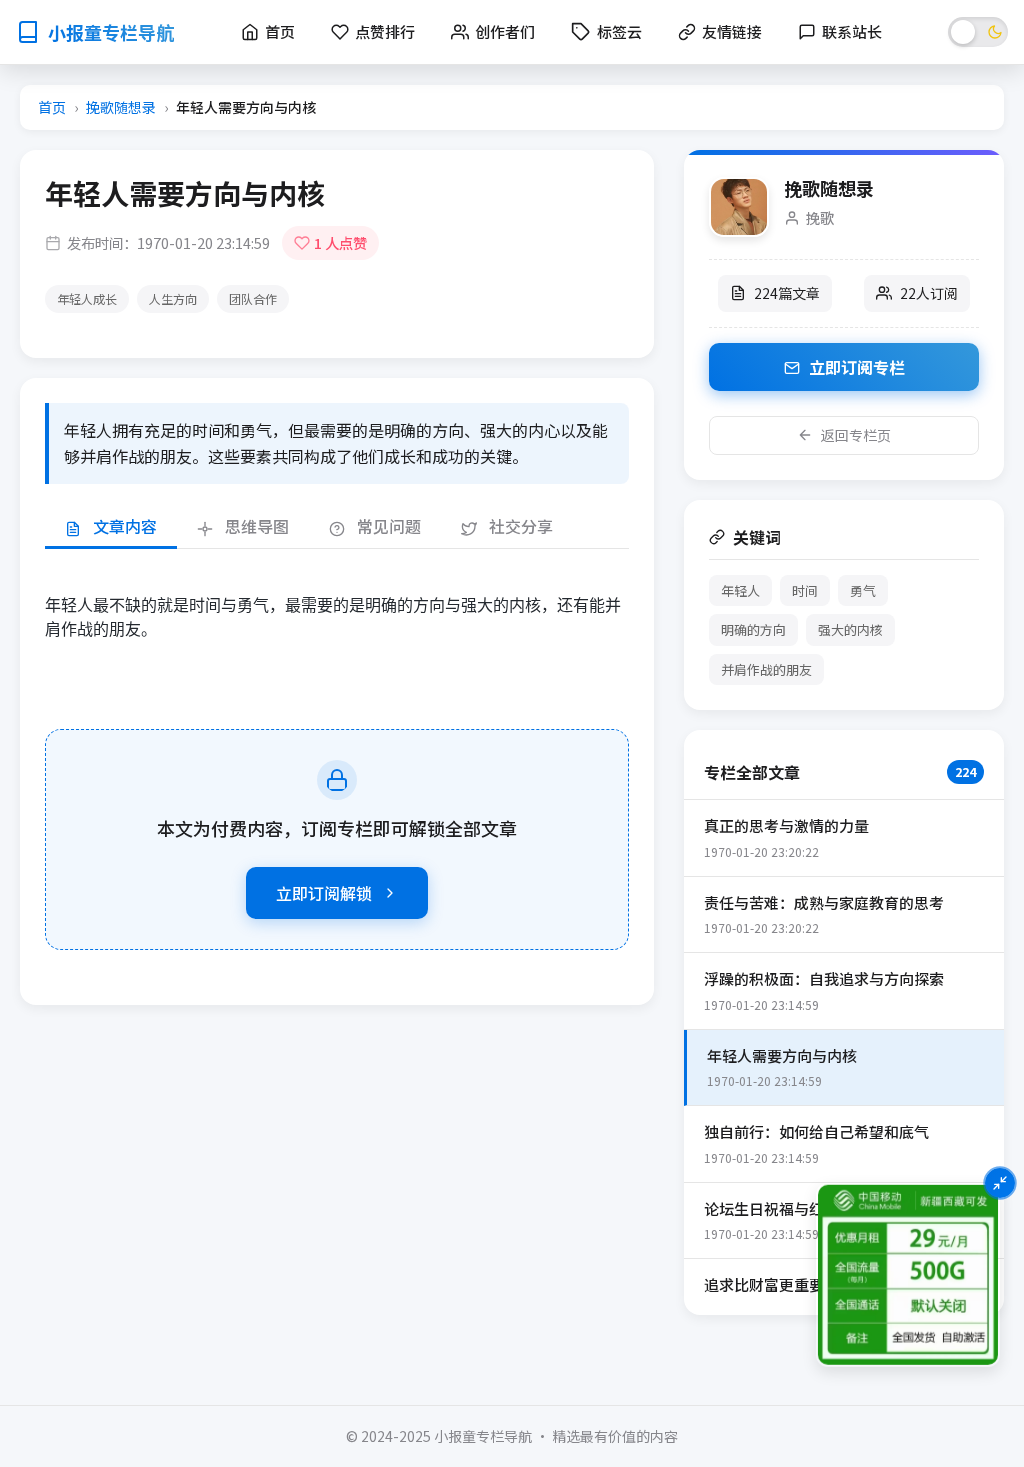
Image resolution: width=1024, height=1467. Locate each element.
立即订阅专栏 (855, 367)
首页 (52, 107)
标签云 (619, 31)
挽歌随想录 (121, 107)
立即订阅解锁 (324, 893)
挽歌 (820, 217)
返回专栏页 (856, 435)
